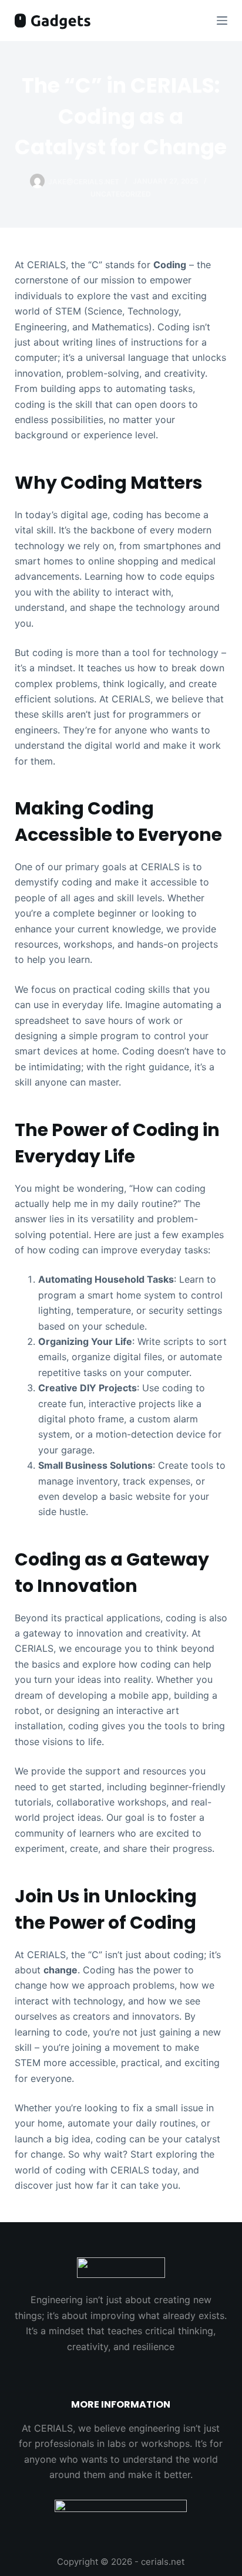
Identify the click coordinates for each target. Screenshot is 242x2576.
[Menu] (222, 21)
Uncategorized (121, 194)
